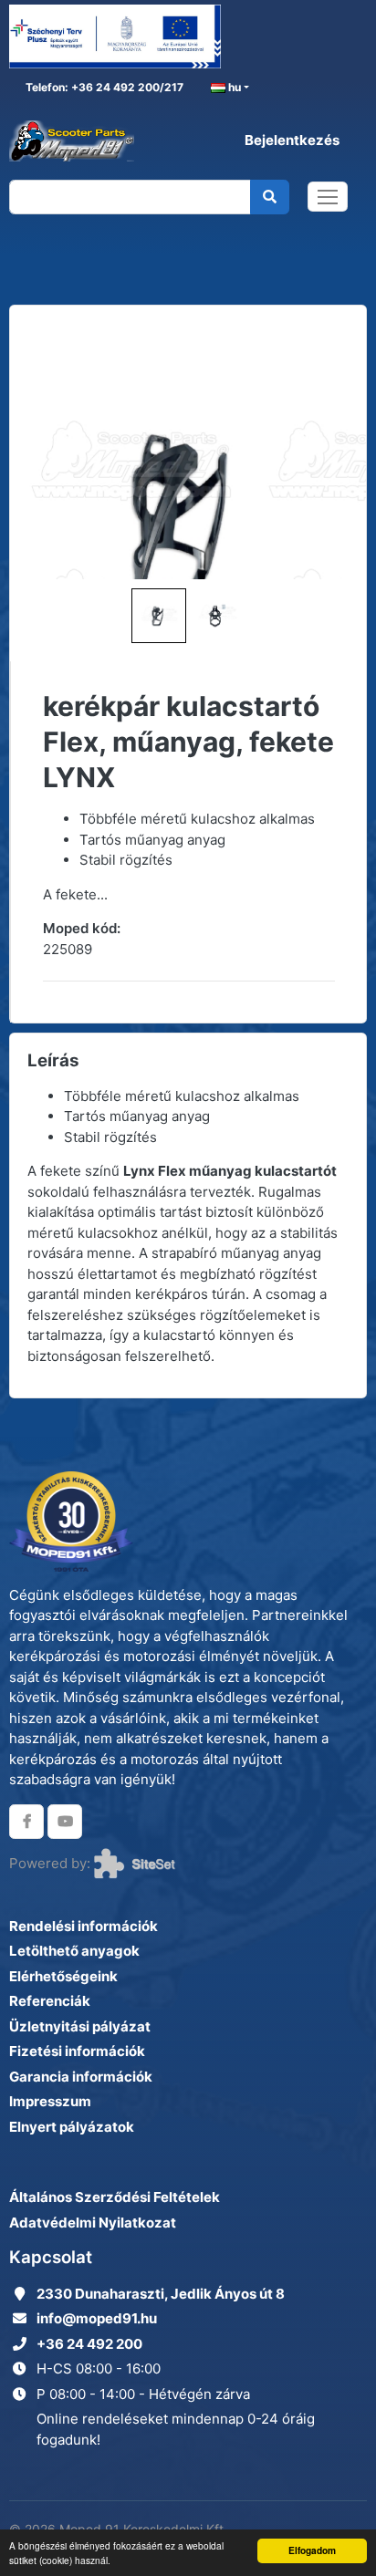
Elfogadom (312, 2550)
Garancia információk (81, 2077)
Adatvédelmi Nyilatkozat (93, 2223)
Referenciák (50, 2001)
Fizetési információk (77, 2051)
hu (233, 87)
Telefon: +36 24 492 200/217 (103, 87)
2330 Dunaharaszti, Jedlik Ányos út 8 (161, 2294)
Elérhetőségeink (63, 1976)
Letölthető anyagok (74, 1951)
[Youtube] (65, 1822)
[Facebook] (26, 1822)
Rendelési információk (84, 1926)
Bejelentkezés (292, 140)
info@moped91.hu (97, 2318)
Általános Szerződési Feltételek (115, 2197)
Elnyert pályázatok (72, 2127)
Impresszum (50, 2101)
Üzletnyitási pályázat (80, 2026)
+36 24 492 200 (89, 2344)
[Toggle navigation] (328, 197)
